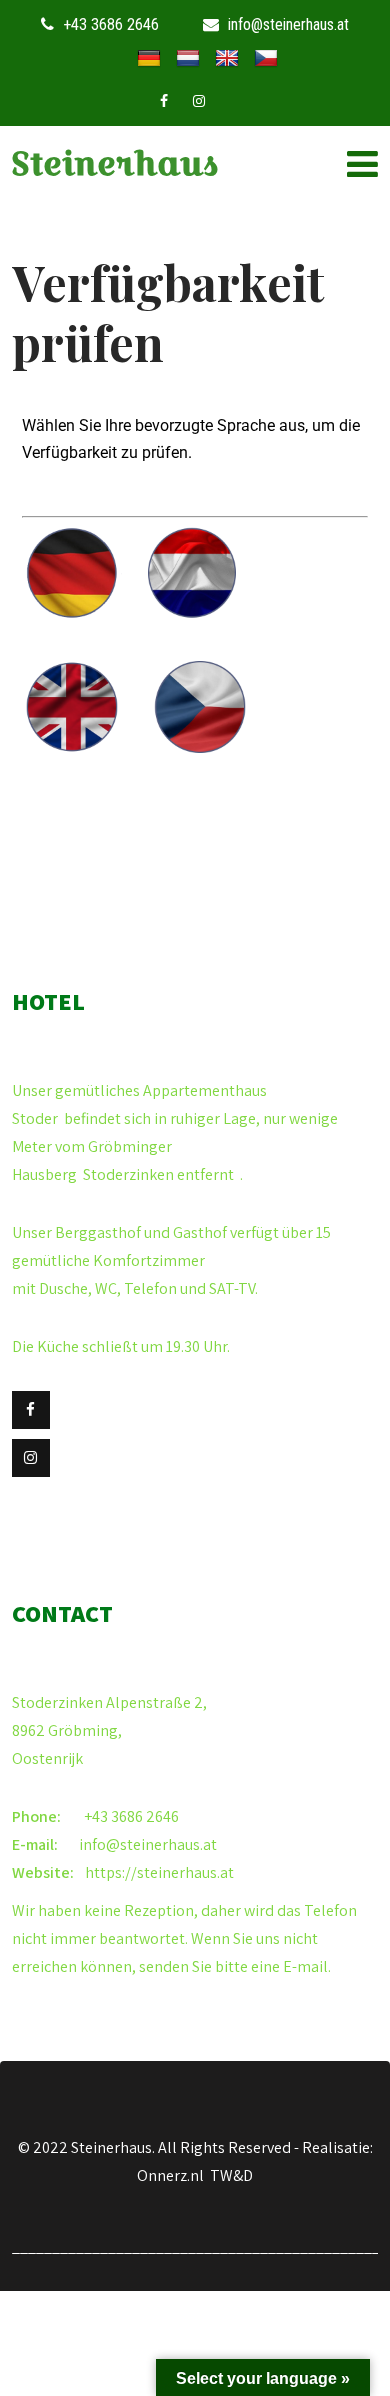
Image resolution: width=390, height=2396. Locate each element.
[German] (149, 59)
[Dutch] (188, 59)
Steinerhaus (115, 163)
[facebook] (164, 101)
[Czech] (266, 59)
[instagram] (199, 101)
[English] (227, 59)
